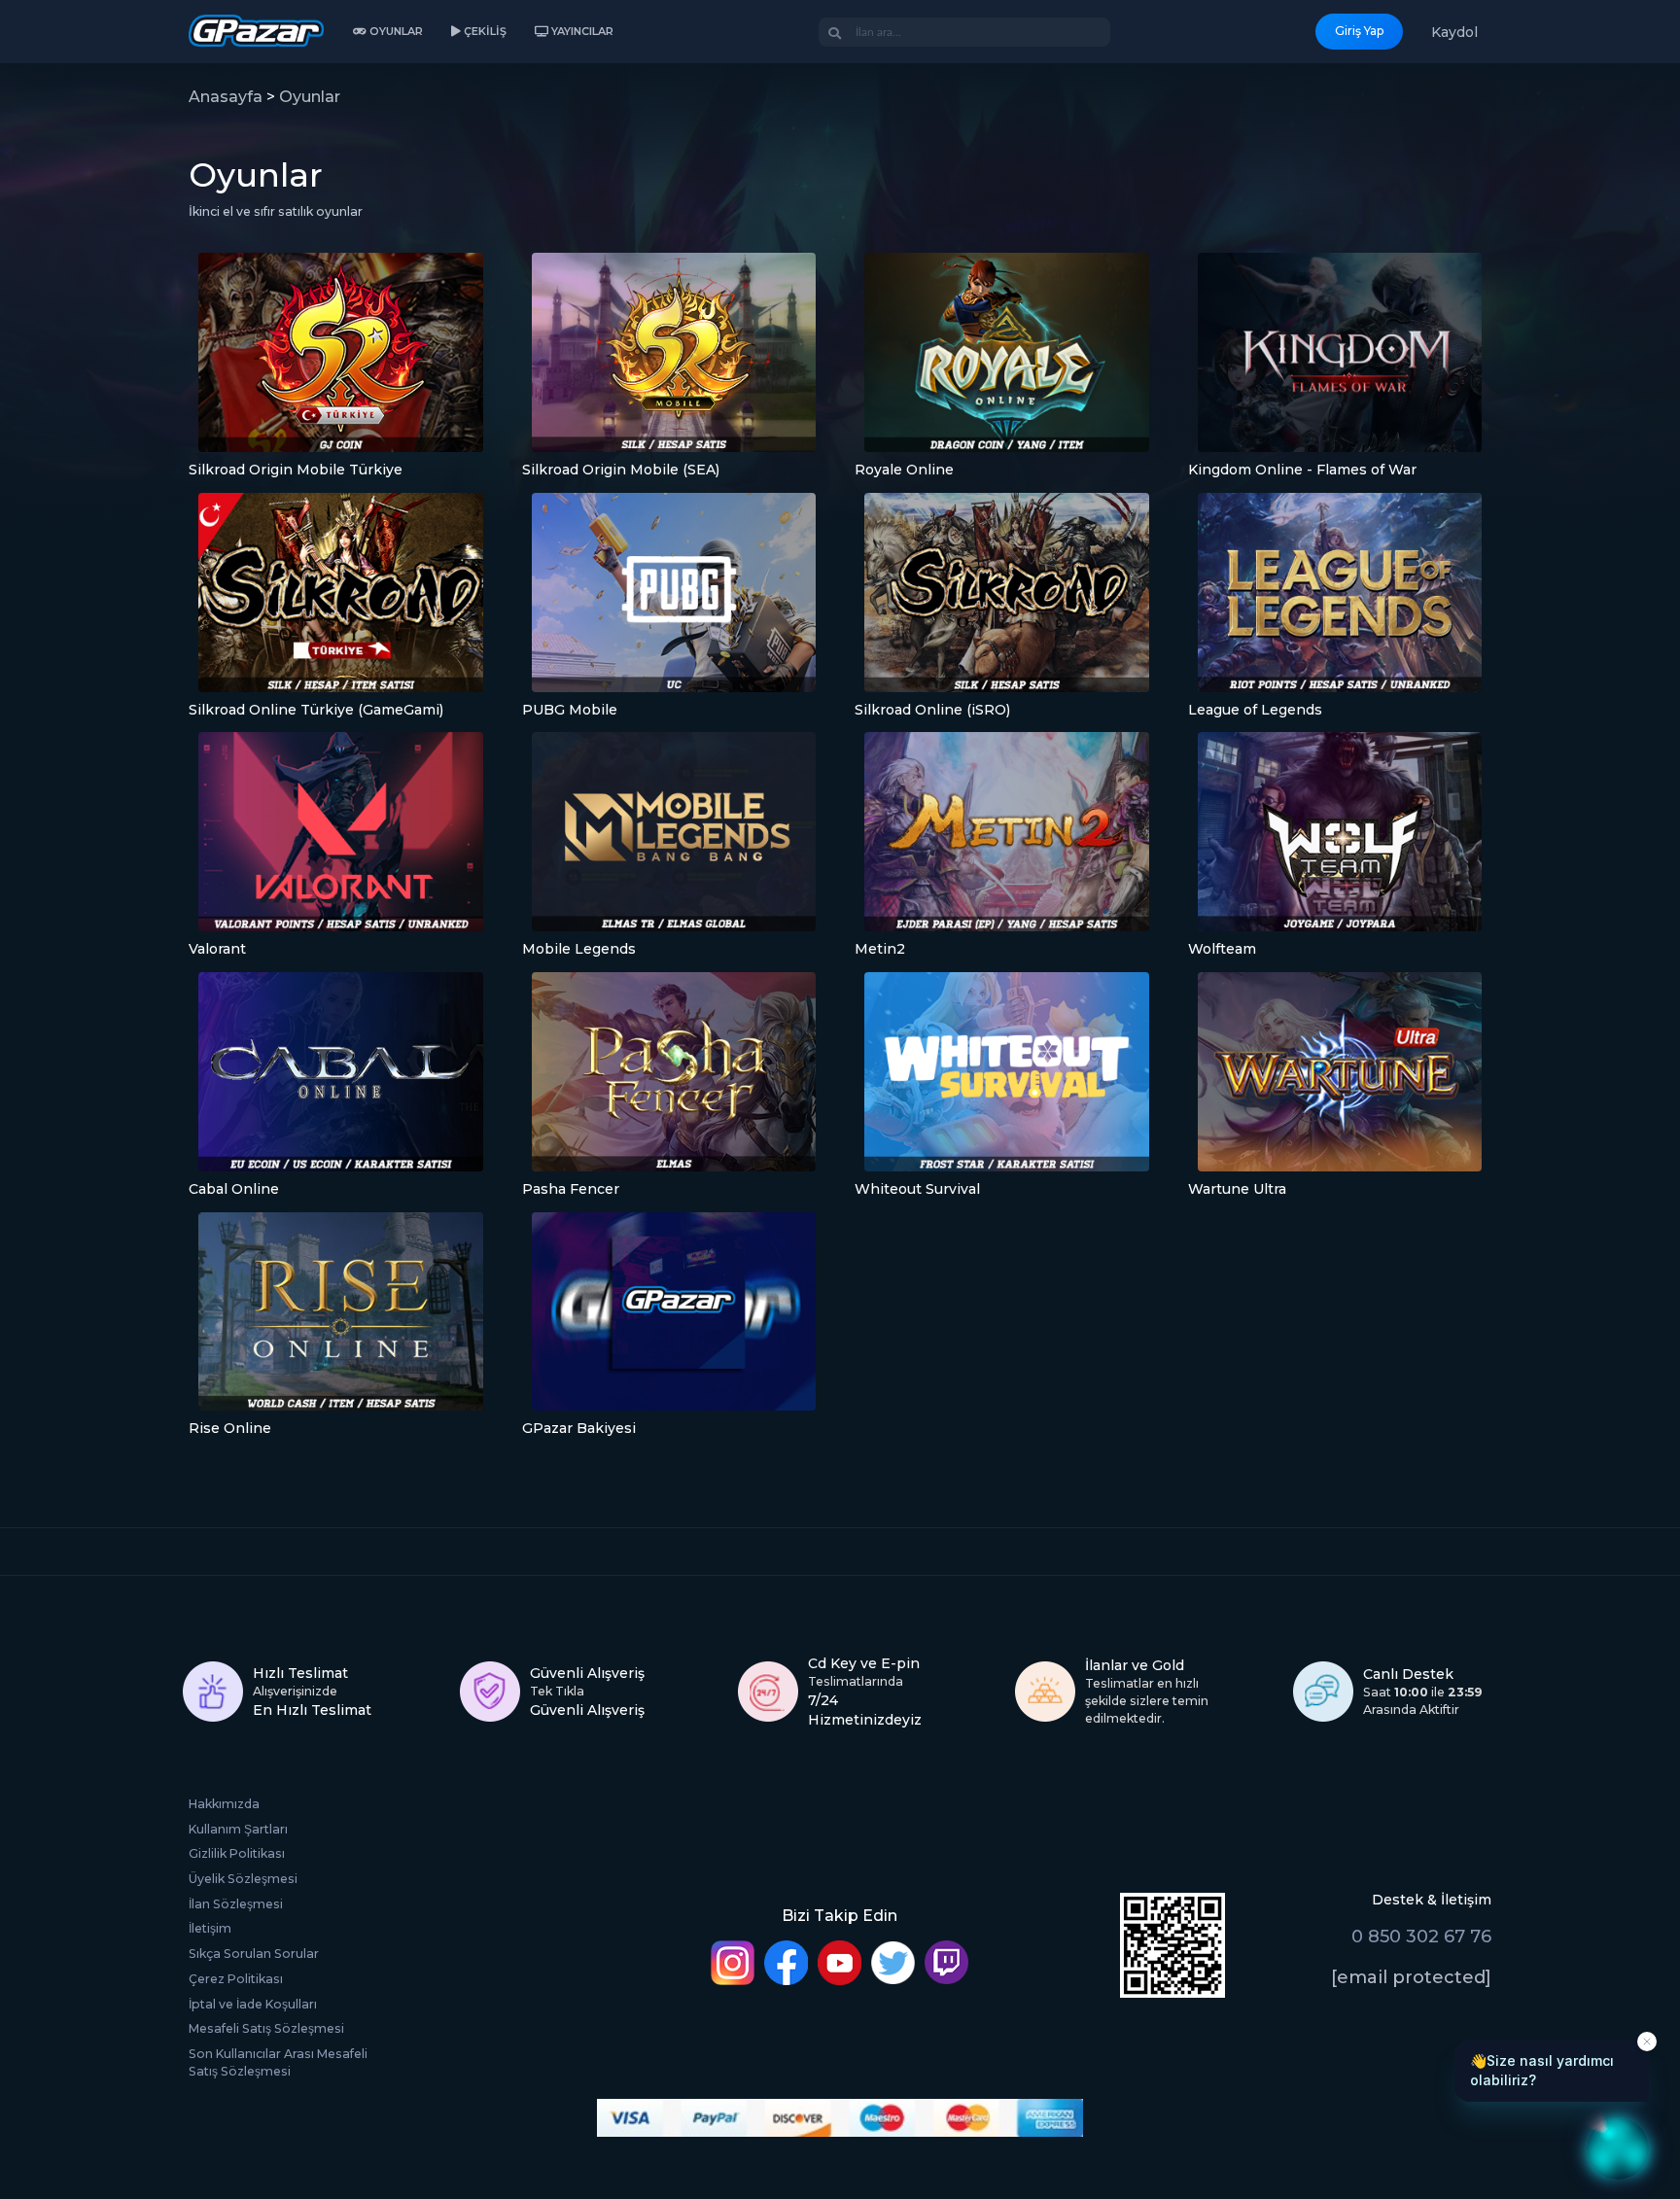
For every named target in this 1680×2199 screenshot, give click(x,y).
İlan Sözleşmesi (236, 1904)
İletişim (210, 1928)
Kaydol (1454, 32)
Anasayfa (226, 97)
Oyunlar (310, 97)
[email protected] (1411, 1977)
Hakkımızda (224, 1804)
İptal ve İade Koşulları (253, 2004)
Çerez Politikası (236, 1979)
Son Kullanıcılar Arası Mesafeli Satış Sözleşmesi (278, 2062)
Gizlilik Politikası (237, 1853)
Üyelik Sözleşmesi (243, 1879)
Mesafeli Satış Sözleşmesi (266, 2028)
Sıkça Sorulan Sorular (254, 1954)
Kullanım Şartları (238, 1829)
